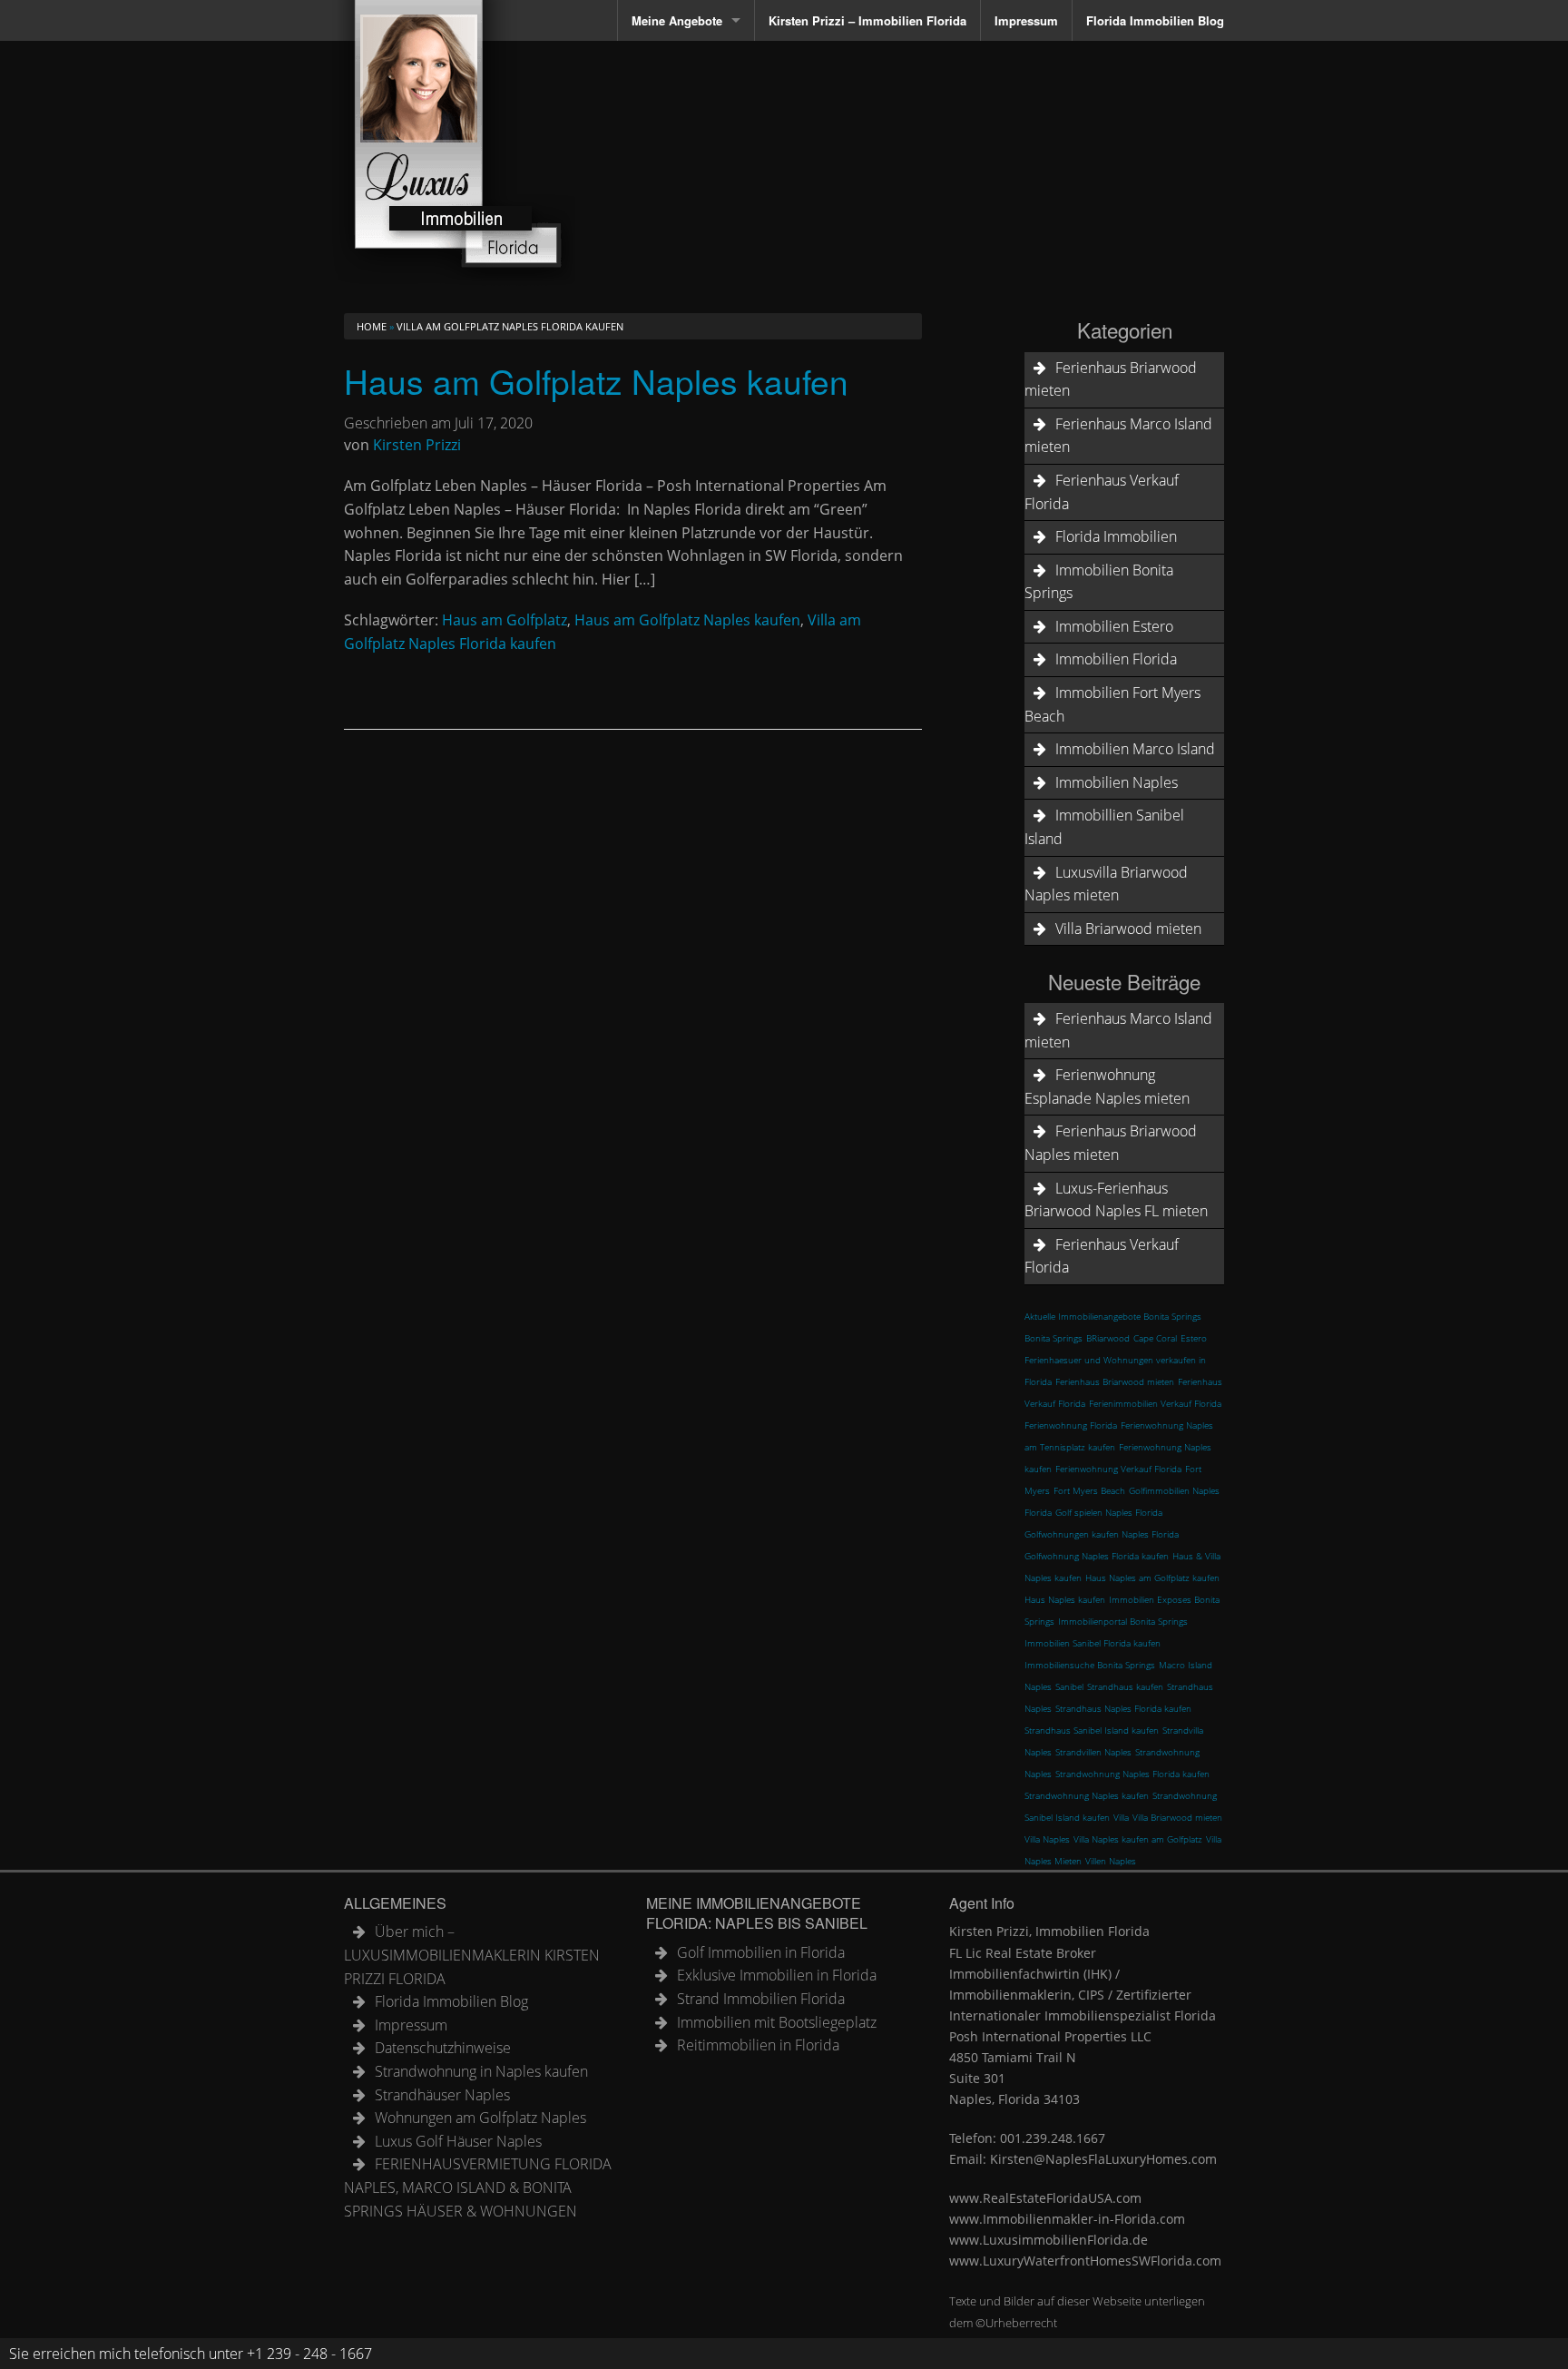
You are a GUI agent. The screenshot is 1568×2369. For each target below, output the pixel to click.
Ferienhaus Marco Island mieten (1118, 436)
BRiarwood (1108, 1338)
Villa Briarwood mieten (1128, 929)
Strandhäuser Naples (442, 2095)
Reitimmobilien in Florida (758, 2045)
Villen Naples (1111, 1861)
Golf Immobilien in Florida (761, 1952)
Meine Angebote (677, 20)
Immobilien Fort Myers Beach (1112, 704)
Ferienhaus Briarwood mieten (1111, 379)
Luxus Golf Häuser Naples (458, 2141)
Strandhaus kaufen (1125, 1686)
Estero (1194, 1338)
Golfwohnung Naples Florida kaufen (1097, 1556)
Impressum (1026, 20)
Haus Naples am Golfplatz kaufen (1152, 1578)
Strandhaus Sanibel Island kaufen (1092, 1730)
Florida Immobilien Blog (1155, 20)
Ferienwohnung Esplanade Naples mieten (1107, 1086)
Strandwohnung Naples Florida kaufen (1132, 1774)
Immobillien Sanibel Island (1104, 827)
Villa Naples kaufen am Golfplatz (1138, 1839)
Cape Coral (1155, 1338)
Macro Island (1186, 1665)
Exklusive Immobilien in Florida (777, 1975)
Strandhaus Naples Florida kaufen (1123, 1708)
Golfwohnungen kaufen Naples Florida (1102, 1534)
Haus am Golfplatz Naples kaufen (596, 381)
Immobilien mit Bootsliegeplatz (777, 2022)
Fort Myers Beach (1089, 1490)
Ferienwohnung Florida (1071, 1425)
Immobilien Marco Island (1135, 749)
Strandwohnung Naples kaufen (1087, 1795)
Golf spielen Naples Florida (1109, 1512)
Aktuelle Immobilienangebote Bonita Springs (1113, 1316)
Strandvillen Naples (1093, 1752)
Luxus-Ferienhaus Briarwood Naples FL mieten (1116, 1200)
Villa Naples (1047, 1839)
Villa (1121, 1817)
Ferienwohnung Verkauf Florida (1118, 1469)
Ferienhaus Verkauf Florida (1102, 492)
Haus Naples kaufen (1065, 1599)
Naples (1038, 1686)
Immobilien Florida (1116, 659)
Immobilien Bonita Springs (1099, 582)
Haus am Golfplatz (505, 620)
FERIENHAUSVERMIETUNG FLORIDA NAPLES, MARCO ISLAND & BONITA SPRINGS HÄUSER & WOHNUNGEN (478, 2187)
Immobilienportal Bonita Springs (1123, 1621)
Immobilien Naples (1117, 782)
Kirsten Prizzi (417, 445)
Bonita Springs (1053, 1338)
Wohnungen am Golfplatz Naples (480, 2118)
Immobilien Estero (1114, 626)
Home (372, 326)
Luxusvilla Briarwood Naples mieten (1106, 884)
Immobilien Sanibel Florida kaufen (1093, 1643)
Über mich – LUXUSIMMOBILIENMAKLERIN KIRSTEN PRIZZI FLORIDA (472, 1955)
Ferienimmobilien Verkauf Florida (1155, 1403)
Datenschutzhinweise (443, 2048)
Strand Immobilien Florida (761, 1999)
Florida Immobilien (1116, 536)
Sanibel (1069, 1686)
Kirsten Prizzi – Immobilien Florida (867, 20)
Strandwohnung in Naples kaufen (481, 2071)
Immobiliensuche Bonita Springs (1090, 1665)
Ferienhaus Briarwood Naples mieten (1111, 1143)
